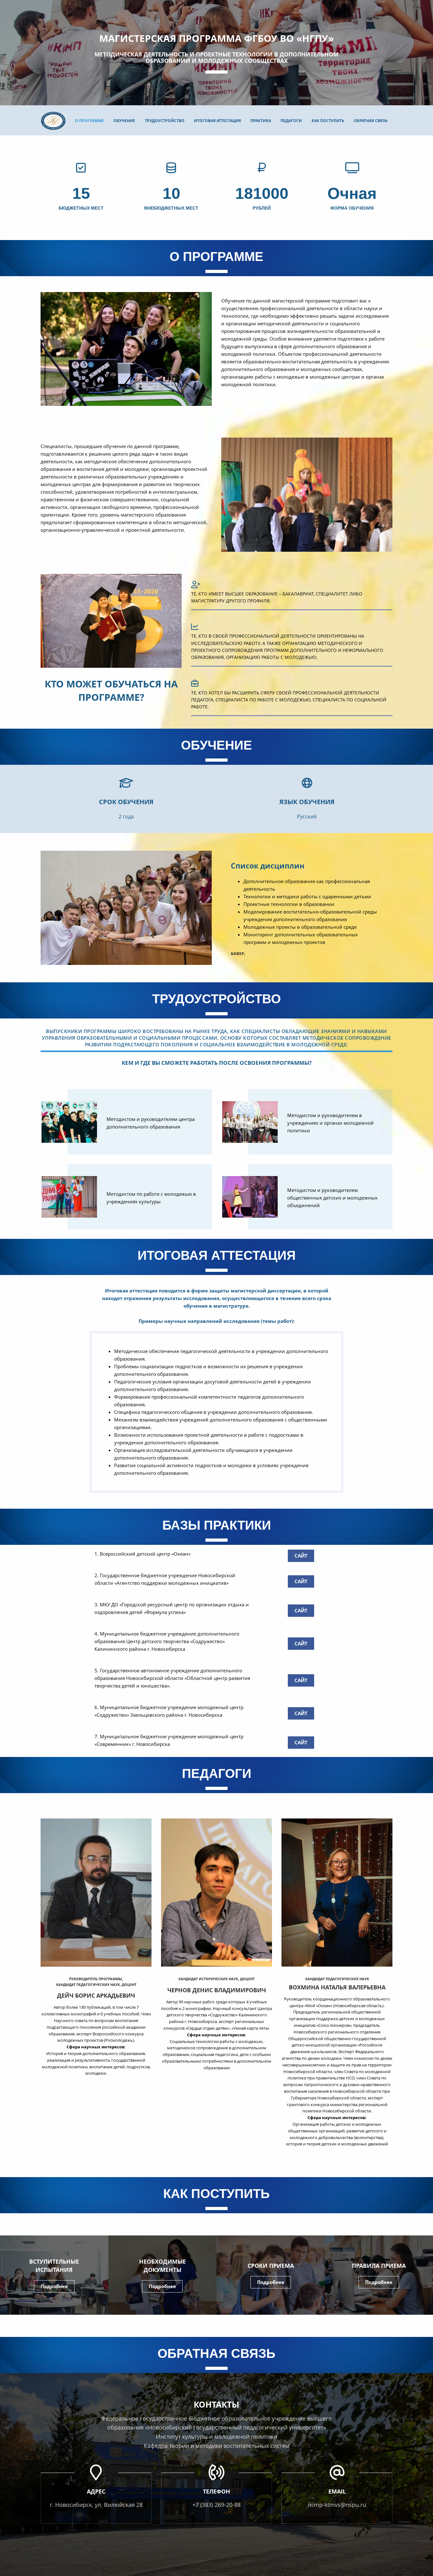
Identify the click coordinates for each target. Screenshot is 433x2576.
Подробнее (54, 2286)
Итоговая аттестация (217, 121)
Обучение (124, 121)
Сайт (301, 1556)
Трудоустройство (165, 121)
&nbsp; (238, 954)
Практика (261, 121)
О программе (90, 121)
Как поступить (328, 121)
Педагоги (291, 121)
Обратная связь (371, 121)
